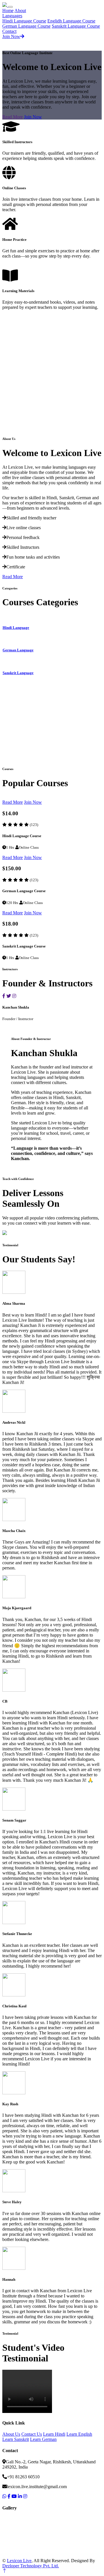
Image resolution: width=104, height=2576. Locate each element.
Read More (13, 117)
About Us (11, 2434)
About (20, 11)
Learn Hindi (54, 2434)
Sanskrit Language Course (76, 26)
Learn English (79, 2434)
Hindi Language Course (24, 21)
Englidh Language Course (71, 21)
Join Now (11, 36)
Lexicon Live (19, 2561)
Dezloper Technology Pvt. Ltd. (31, 2566)
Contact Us (32, 2434)
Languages (12, 16)
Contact (9, 31)
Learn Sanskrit (16, 2439)
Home (8, 11)
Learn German (43, 2439)
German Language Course (26, 26)
